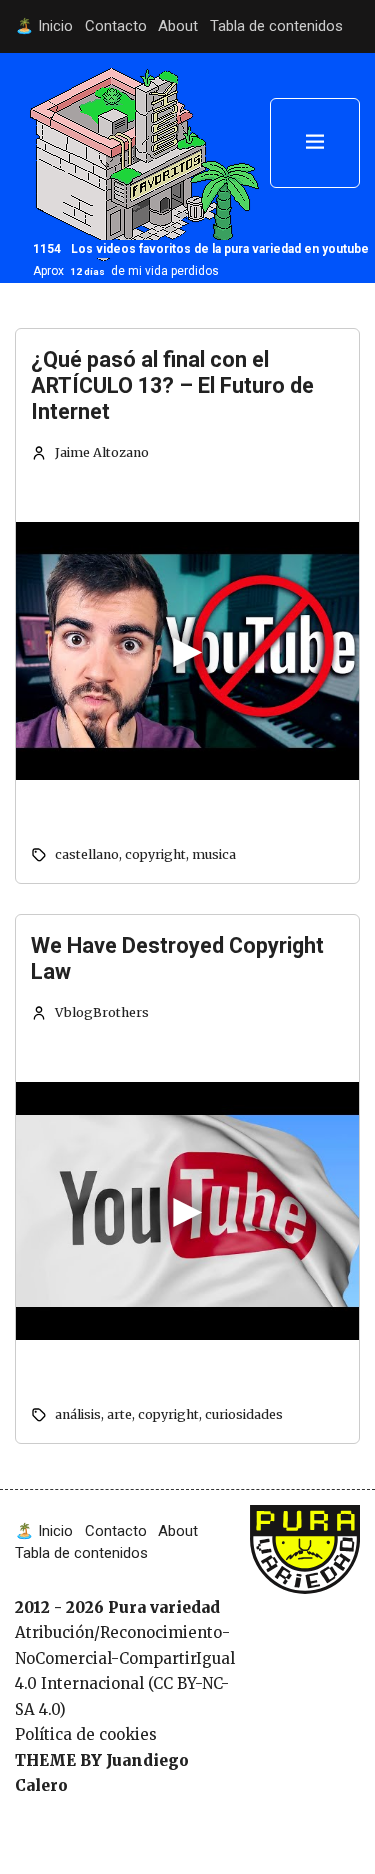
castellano (87, 854)
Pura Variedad (299, 1538)
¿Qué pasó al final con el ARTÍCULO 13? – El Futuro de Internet (172, 385)
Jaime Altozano (102, 452)
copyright (155, 854)
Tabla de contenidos (276, 26)
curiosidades (244, 1414)
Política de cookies (86, 1734)
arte (119, 1414)
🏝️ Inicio (44, 26)
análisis (78, 1414)
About (178, 26)
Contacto (116, 26)
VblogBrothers (102, 1012)
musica (214, 854)
